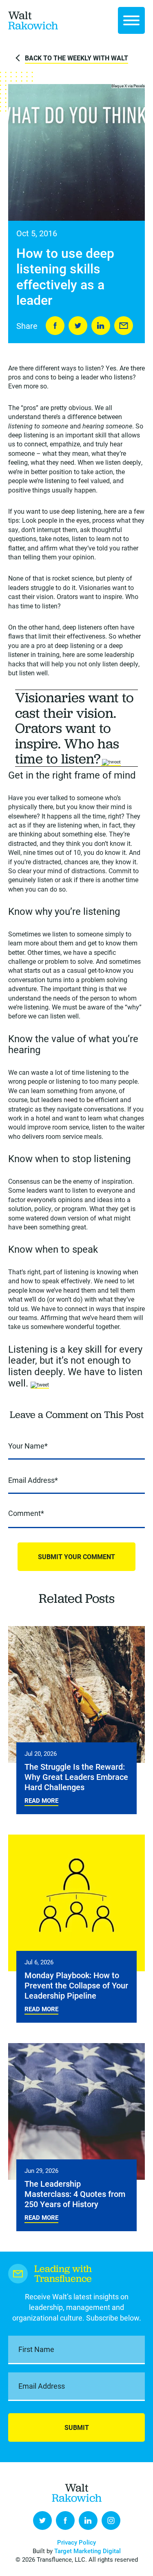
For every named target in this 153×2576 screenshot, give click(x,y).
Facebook (65, 2521)
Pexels (139, 86)
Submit (77, 2427)
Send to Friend (124, 326)
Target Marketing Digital (88, 2551)
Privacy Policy (76, 2542)
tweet (115, 762)
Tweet (78, 326)
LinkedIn (101, 326)
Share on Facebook (55, 326)
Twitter (42, 2521)
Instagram (111, 2521)
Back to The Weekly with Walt (76, 58)
